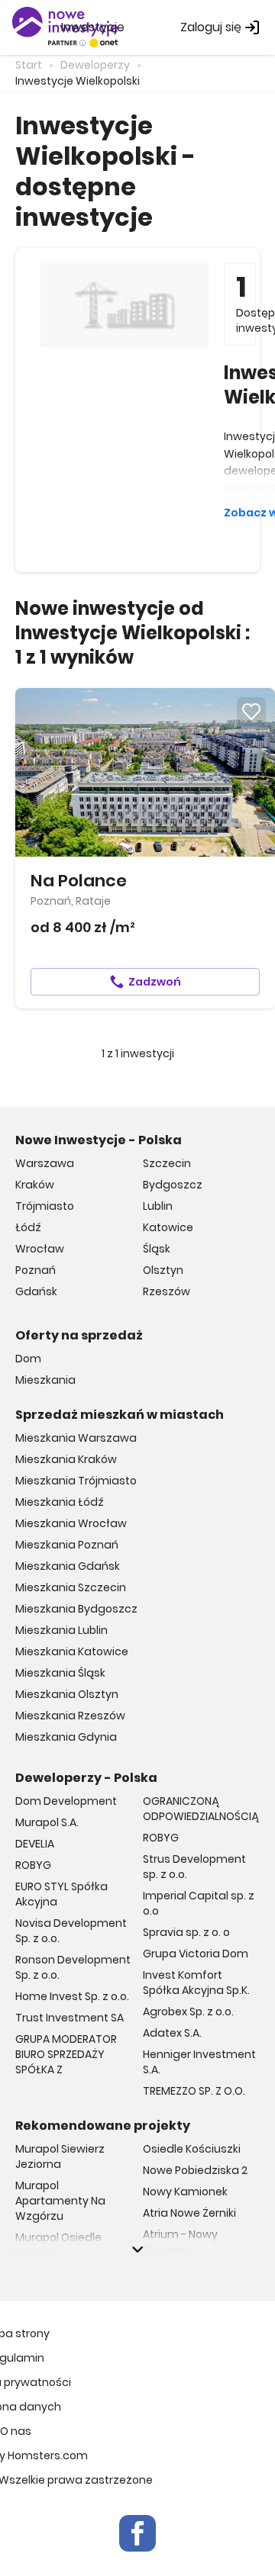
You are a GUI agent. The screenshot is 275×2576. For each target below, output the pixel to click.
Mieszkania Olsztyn (67, 1694)
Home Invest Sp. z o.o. (72, 1996)
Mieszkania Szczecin (71, 1587)
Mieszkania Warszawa (76, 1438)
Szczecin (167, 1163)
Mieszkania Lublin (61, 1630)
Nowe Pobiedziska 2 (195, 2170)
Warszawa (45, 1163)
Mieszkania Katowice (72, 1651)
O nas (16, 2431)
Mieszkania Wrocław (71, 1523)
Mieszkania (45, 1380)
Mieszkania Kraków (66, 1459)
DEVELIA (35, 1844)
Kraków (35, 1185)
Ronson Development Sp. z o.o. (73, 1967)
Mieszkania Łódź (60, 1502)
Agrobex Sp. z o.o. (188, 2012)
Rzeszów (167, 1291)
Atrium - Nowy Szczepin (180, 2242)
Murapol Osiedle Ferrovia (58, 2245)
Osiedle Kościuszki (192, 2149)
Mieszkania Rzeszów (70, 1716)
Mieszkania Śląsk (60, 1673)
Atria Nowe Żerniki (189, 2213)
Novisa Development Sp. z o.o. (71, 1931)
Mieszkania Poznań (67, 1545)
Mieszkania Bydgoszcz (76, 1609)
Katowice (168, 1227)
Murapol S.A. (47, 1822)
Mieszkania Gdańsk (68, 1566)
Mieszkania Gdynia (66, 1737)
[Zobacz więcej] (137, 2250)
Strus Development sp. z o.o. (194, 1867)
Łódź (28, 1227)
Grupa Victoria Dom (196, 1954)
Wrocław (40, 1249)
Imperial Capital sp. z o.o (199, 1903)
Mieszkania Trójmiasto (76, 1481)
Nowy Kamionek (185, 2192)
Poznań (36, 1270)
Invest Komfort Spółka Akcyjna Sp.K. (196, 1983)
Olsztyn (163, 1270)
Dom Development (66, 1801)
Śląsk (157, 1249)
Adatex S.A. (172, 2033)
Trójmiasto (45, 1206)
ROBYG (33, 1865)
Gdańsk (36, 1291)
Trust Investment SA (70, 2018)
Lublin (158, 1206)
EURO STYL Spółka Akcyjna (61, 1894)
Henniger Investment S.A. (199, 2062)
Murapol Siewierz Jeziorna (60, 2156)
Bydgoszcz (173, 1185)
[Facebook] (137, 2533)
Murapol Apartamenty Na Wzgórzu (60, 2201)
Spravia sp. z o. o (186, 1932)
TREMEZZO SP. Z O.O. (194, 2091)
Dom (28, 1359)
